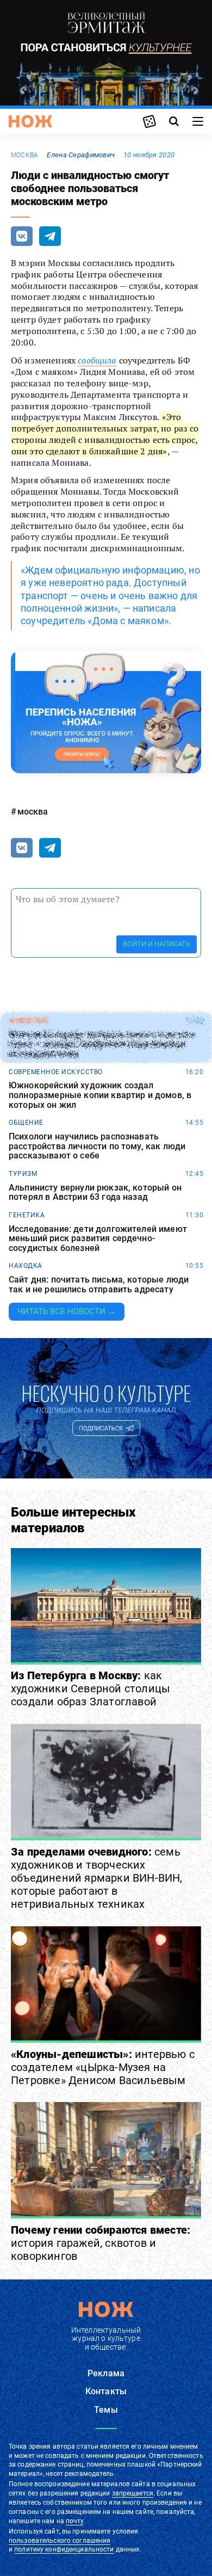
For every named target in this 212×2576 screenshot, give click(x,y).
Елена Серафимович (81, 155)
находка (26, 1266)
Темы (106, 2410)
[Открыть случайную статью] (149, 121)
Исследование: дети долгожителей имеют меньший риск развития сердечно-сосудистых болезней (98, 1239)
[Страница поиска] (174, 121)
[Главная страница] (30, 121)
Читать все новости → (67, 1311)
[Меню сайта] (198, 121)
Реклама (106, 2373)
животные (29, 1021)
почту (75, 2521)
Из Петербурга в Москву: (91, 1688)
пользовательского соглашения (60, 2541)
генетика (27, 1215)
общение (26, 1123)
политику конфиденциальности (64, 2549)
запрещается (133, 2493)
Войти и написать (157, 944)
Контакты (106, 2391)
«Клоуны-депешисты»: (103, 2067)
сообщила (97, 360)
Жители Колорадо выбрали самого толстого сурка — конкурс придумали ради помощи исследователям (102, 1044)
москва (24, 155)
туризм (23, 1174)
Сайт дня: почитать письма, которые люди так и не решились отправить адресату (99, 1284)
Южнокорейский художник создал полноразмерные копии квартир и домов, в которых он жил (100, 1095)
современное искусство (56, 1072)
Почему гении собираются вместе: (101, 2243)
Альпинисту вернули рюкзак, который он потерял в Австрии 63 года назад (95, 1193)
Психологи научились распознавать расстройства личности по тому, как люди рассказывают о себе (97, 1146)
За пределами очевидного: (97, 1878)
